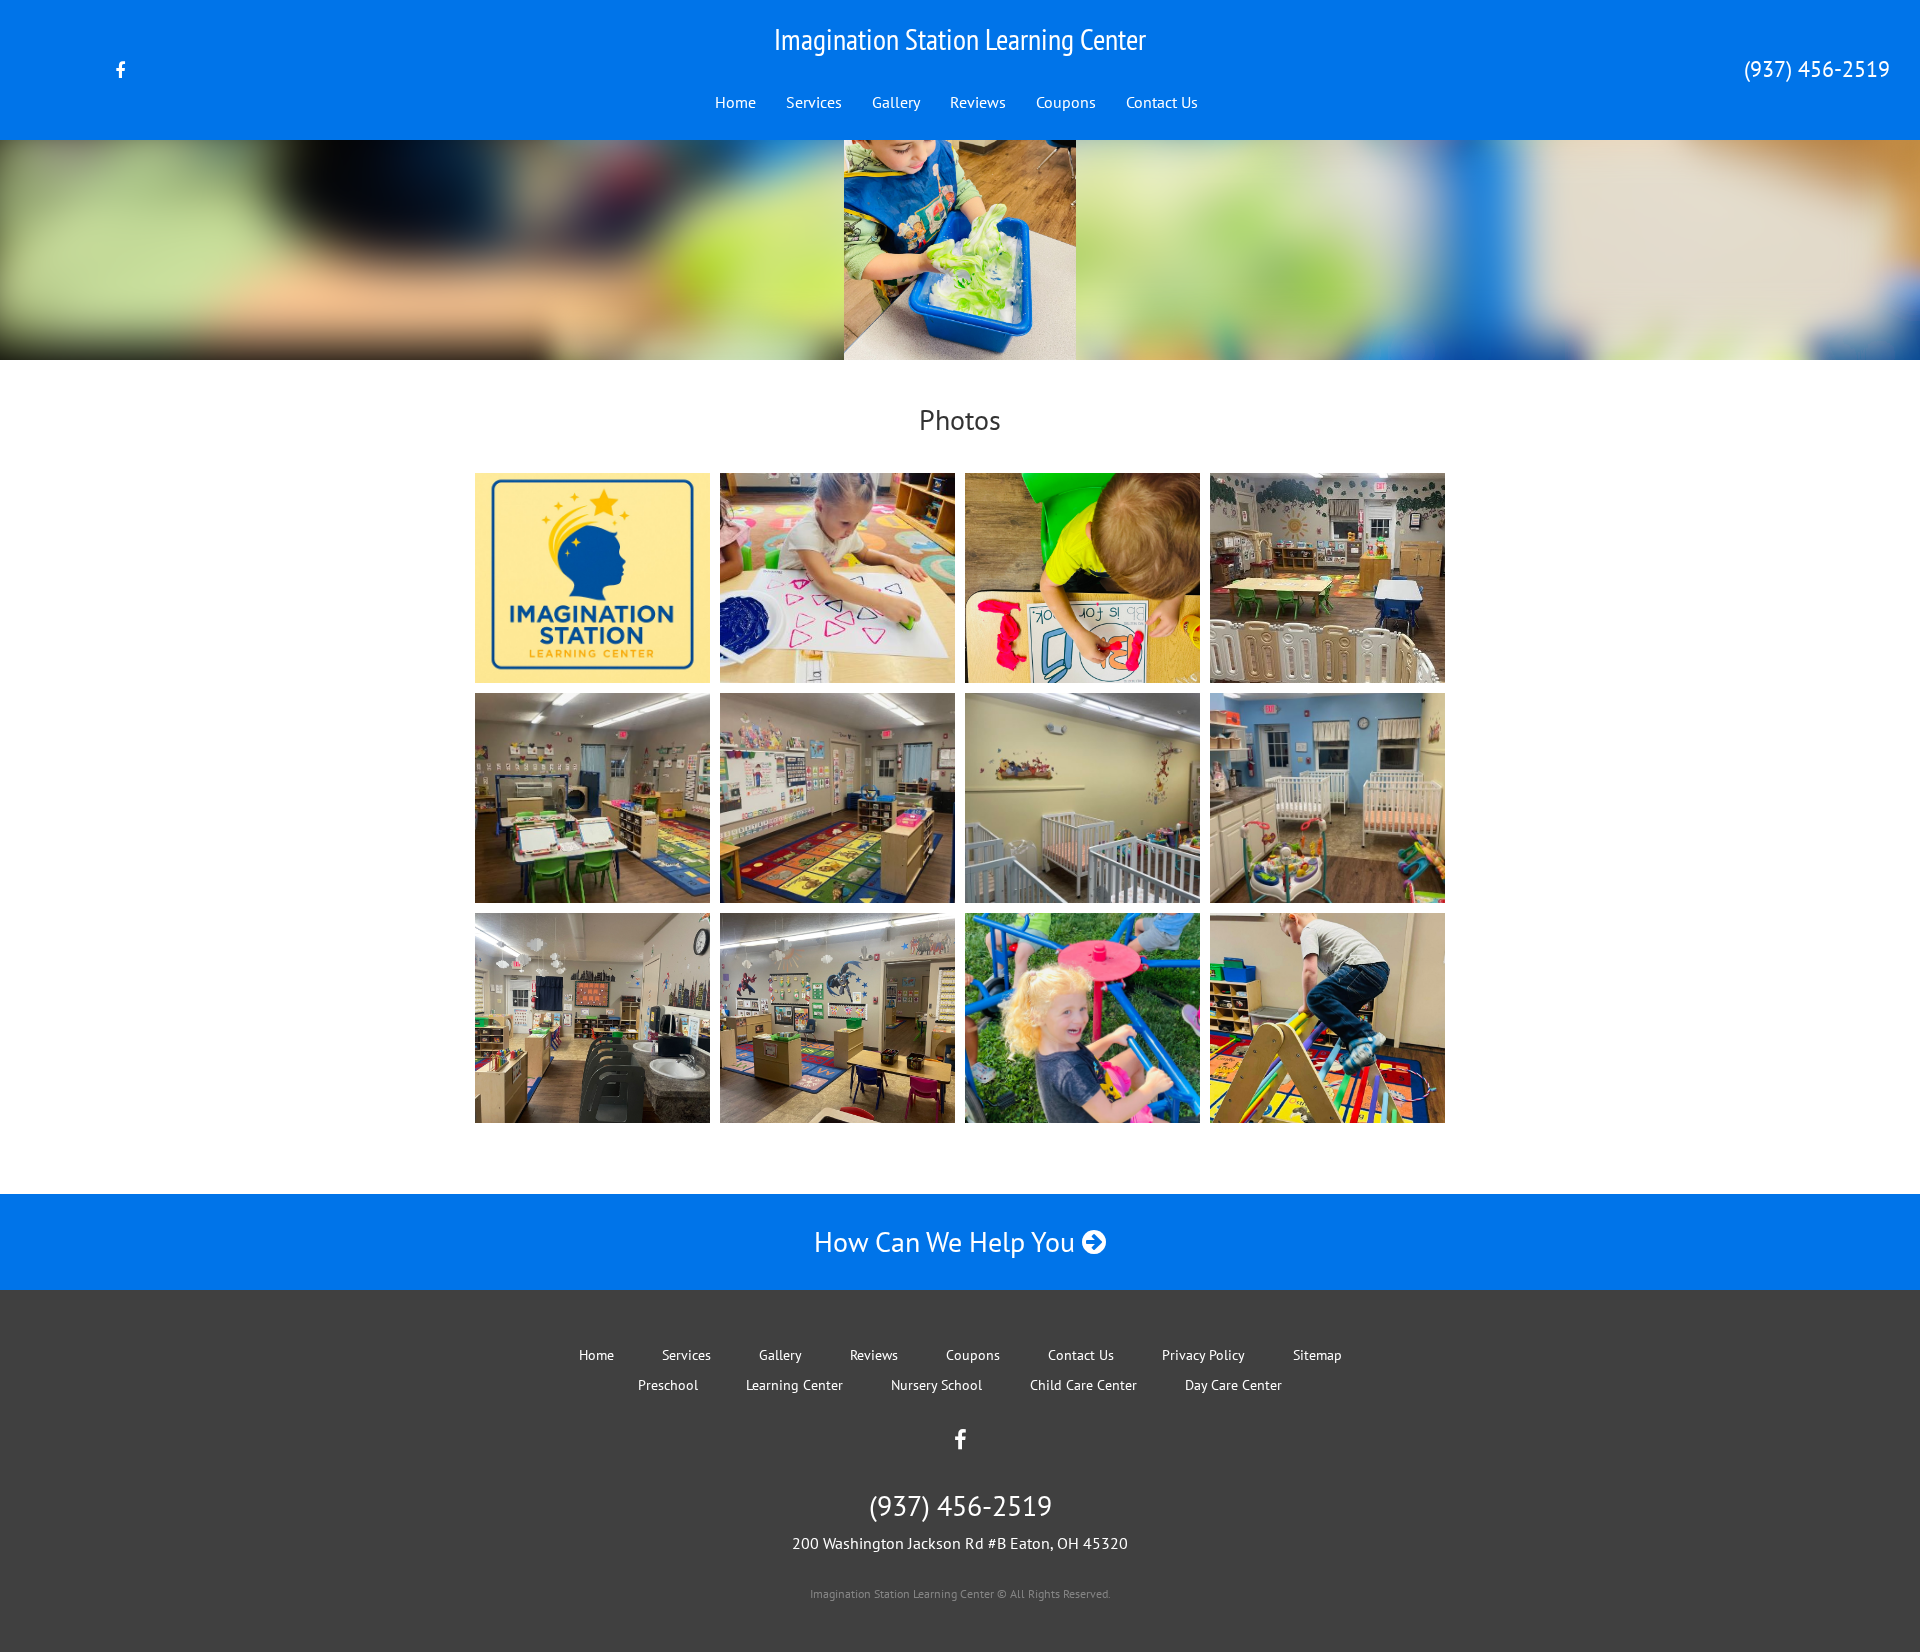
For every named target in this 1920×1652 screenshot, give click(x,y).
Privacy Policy (1203, 1355)
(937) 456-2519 (1817, 69)
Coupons (1066, 102)
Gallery (896, 102)
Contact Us (1162, 102)
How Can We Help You (948, 1241)
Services (814, 102)
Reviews (978, 102)
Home (735, 102)
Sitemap (1317, 1355)
